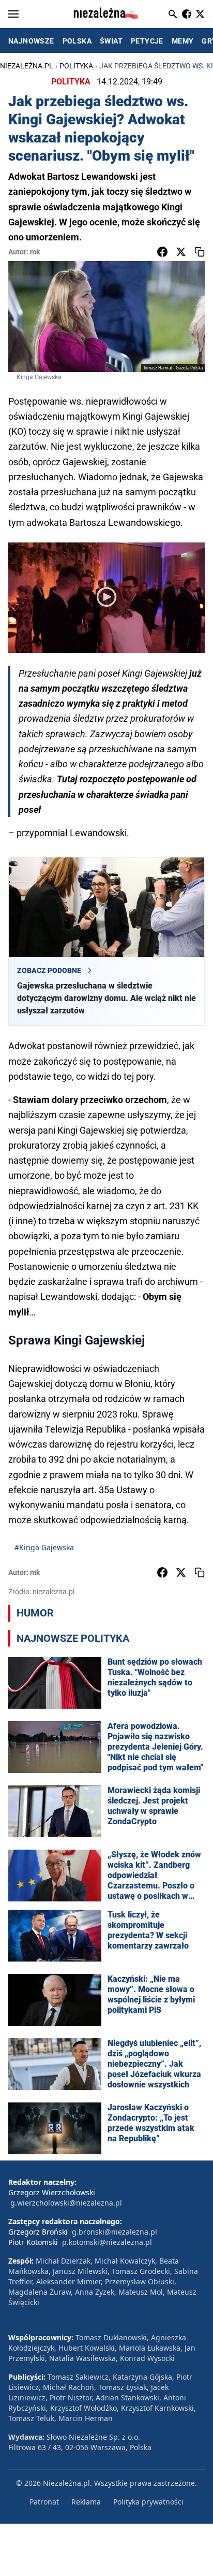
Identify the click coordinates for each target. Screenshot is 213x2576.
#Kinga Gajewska (44, 1547)
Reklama (86, 2502)
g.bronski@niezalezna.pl (115, 2232)
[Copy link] (200, 252)
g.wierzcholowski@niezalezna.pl (66, 2203)
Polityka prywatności (148, 2502)
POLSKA (77, 41)
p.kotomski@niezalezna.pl (107, 2242)
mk (35, 252)
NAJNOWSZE (31, 41)
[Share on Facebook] (162, 252)
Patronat (44, 2502)
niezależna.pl (27, 66)
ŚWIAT (111, 41)
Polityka (76, 66)
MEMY (183, 41)
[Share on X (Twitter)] (181, 252)
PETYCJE (147, 41)
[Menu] (13, 14)
